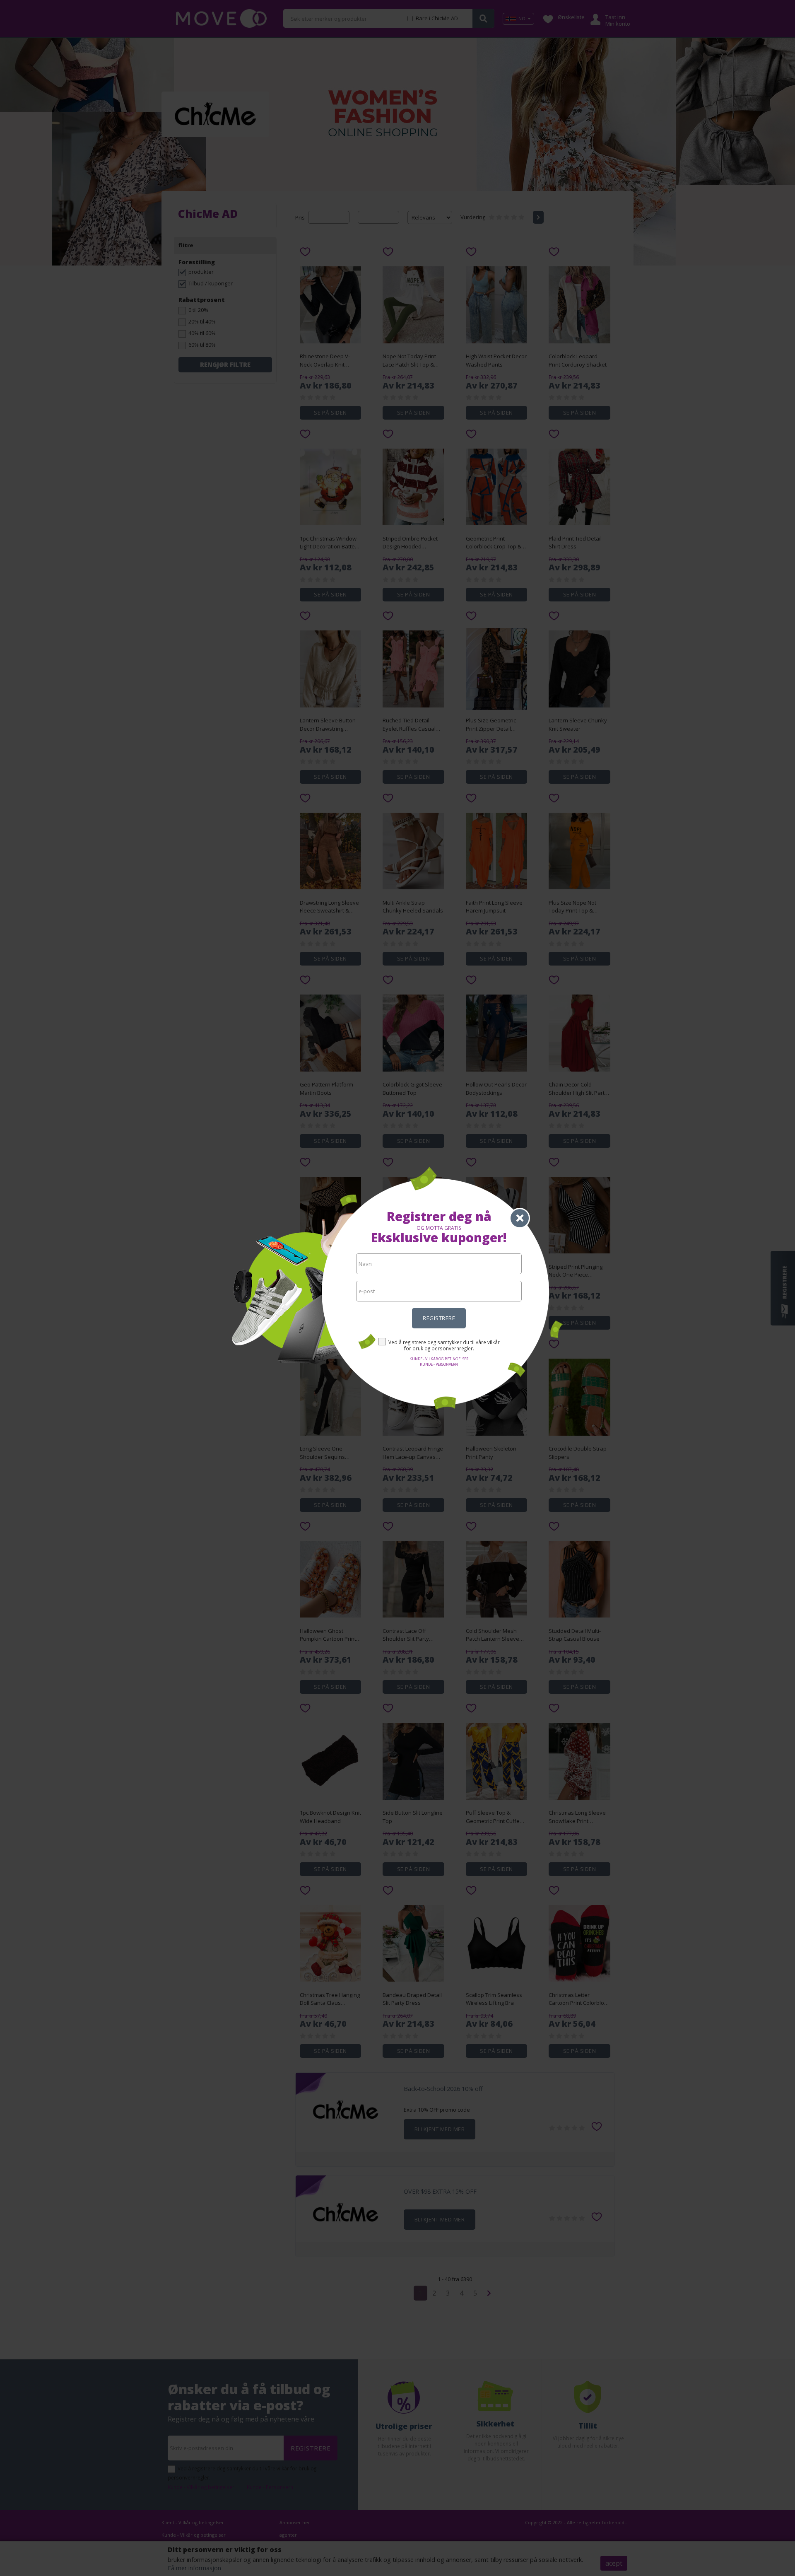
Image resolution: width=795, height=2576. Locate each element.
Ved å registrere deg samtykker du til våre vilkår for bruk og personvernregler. (444, 1345)
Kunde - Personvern (439, 1364)
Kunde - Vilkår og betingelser (439, 1359)
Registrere (439, 1318)
